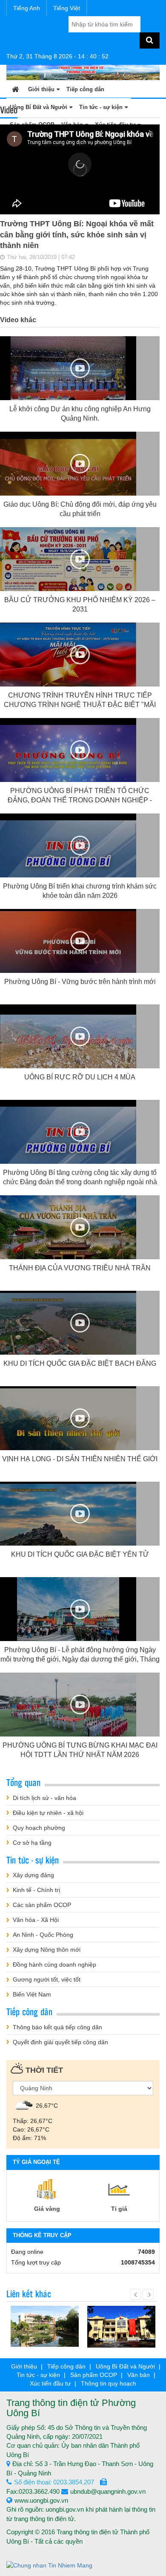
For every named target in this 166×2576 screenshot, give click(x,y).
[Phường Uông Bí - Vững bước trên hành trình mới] (68, 947)
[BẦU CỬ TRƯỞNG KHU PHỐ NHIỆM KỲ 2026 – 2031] (68, 565)
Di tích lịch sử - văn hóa (44, 1798)
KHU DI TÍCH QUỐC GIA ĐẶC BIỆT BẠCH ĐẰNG (80, 1363)
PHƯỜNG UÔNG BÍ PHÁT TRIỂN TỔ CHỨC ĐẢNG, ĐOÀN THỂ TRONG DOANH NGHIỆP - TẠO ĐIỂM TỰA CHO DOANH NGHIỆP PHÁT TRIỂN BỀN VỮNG (80, 805)
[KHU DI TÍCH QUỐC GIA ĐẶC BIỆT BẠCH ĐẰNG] (68, 1329)
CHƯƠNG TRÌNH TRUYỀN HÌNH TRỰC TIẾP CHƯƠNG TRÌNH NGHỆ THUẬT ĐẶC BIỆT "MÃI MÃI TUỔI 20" (80, 704)
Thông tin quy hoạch (109, 2383)
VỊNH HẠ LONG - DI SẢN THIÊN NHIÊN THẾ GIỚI (80, 1459)
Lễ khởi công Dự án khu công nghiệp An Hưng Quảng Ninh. (80, 414)
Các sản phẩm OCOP (42, 1905)
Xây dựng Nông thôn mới (47, 1950)
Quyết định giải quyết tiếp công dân (60, 2042)
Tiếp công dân (85, 89)
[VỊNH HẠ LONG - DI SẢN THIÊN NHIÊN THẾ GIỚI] (68, 1424)
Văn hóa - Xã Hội (36, 1920)
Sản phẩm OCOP (94, 2375)
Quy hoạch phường (39, 1828)
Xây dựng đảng (33, 1875)
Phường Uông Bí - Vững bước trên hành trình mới (80, 982)
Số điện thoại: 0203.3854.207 (54, 2482)
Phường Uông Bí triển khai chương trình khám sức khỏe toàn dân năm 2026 (80, 891)
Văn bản (139, 2375)
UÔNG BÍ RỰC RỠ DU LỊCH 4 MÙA (80, 1077)
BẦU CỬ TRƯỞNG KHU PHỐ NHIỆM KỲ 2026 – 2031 (80, 604)
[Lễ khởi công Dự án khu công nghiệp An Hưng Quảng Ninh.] (68, 374)
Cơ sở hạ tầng (32, 1843)
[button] (80, 164)
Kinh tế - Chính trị (36, 1890)
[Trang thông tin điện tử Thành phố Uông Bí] (83, 72)
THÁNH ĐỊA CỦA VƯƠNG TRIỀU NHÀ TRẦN (80, 1268)
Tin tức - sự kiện (38, 2375)
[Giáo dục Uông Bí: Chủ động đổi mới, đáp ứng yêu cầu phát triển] (68, 470)
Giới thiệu (41, 89)
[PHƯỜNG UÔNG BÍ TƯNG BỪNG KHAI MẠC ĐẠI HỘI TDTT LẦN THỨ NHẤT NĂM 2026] (68, 1711)
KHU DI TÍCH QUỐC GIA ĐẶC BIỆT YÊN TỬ (80, 1554)
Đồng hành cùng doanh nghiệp (54, 1964)
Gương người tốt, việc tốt (47, 1979)
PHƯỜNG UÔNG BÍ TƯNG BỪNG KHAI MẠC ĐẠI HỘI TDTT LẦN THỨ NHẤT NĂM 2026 (80, 1750)
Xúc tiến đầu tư (50, 2383)
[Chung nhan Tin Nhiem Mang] (49, 2565)
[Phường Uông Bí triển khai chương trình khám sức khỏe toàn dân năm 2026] (68, 851)
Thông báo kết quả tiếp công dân (57, 2027)
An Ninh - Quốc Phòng (43, 1935)
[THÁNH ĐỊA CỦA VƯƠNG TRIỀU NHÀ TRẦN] (68, 1233)
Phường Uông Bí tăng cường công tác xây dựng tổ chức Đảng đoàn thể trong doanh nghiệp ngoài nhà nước (80, 1182)
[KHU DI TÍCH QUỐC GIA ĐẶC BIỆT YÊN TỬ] (68, 1520)
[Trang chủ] (16, 89)
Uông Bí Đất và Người (125, 2366)
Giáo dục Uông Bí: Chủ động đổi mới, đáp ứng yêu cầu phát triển (80, 509)
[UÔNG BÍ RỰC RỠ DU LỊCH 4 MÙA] (68, 1042)
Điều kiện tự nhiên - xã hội (48, 1813)
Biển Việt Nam (32, 1994)
